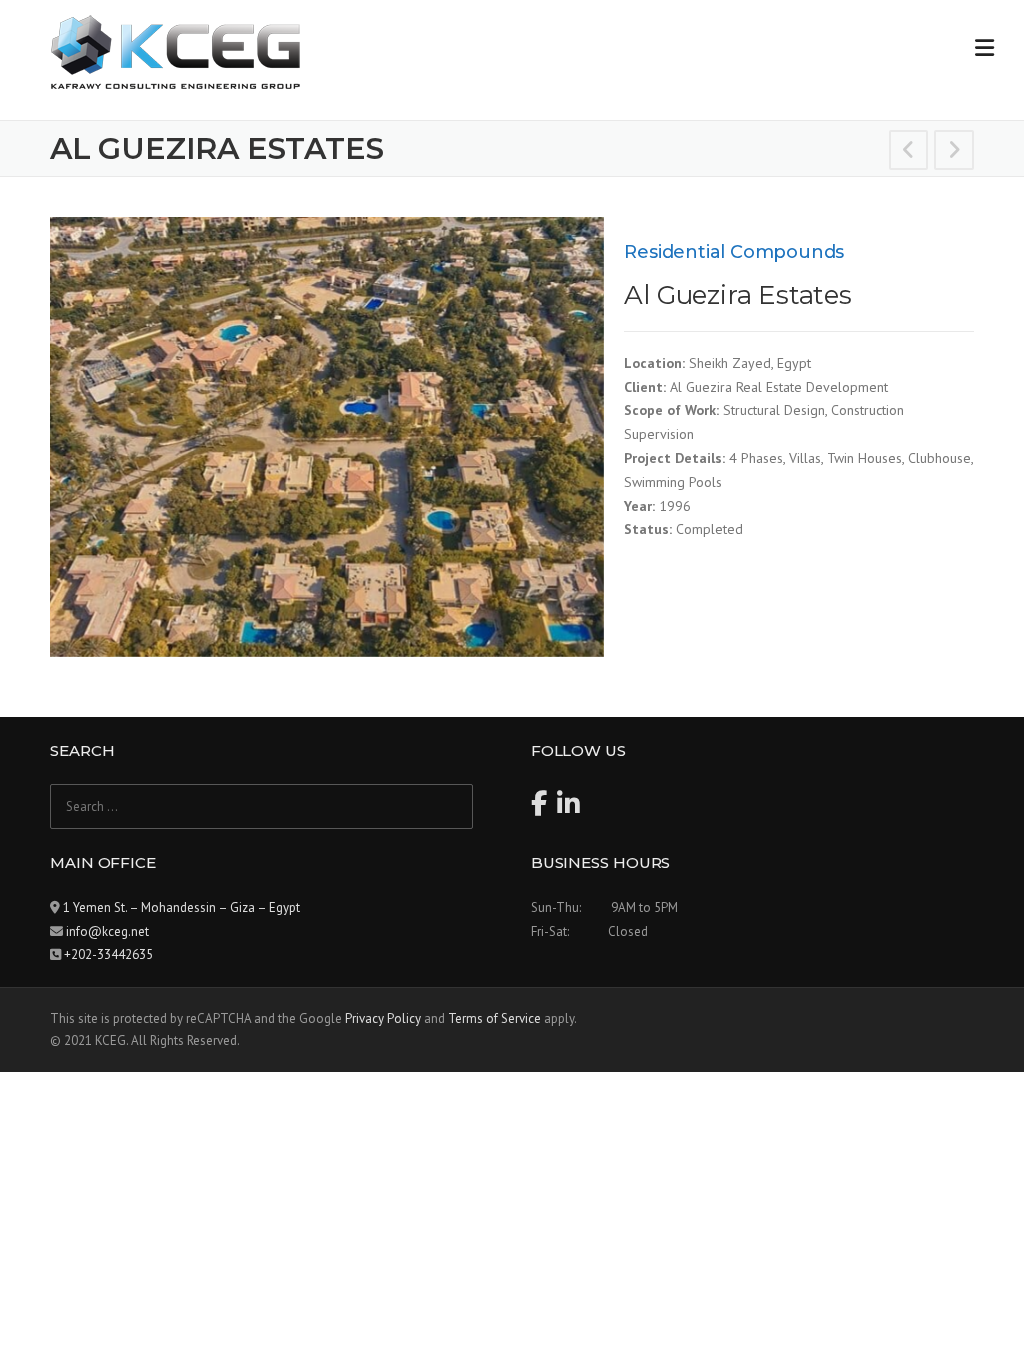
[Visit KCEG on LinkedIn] (568, 808)
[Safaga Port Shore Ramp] (909, 153)
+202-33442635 (108, 954)
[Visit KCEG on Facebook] (539, 808)
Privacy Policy (383, 1018)
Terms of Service (494, 1018)
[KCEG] (175, 51)
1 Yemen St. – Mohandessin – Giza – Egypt (181, 907)
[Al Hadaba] (954, 153)
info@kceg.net (107, 931)
